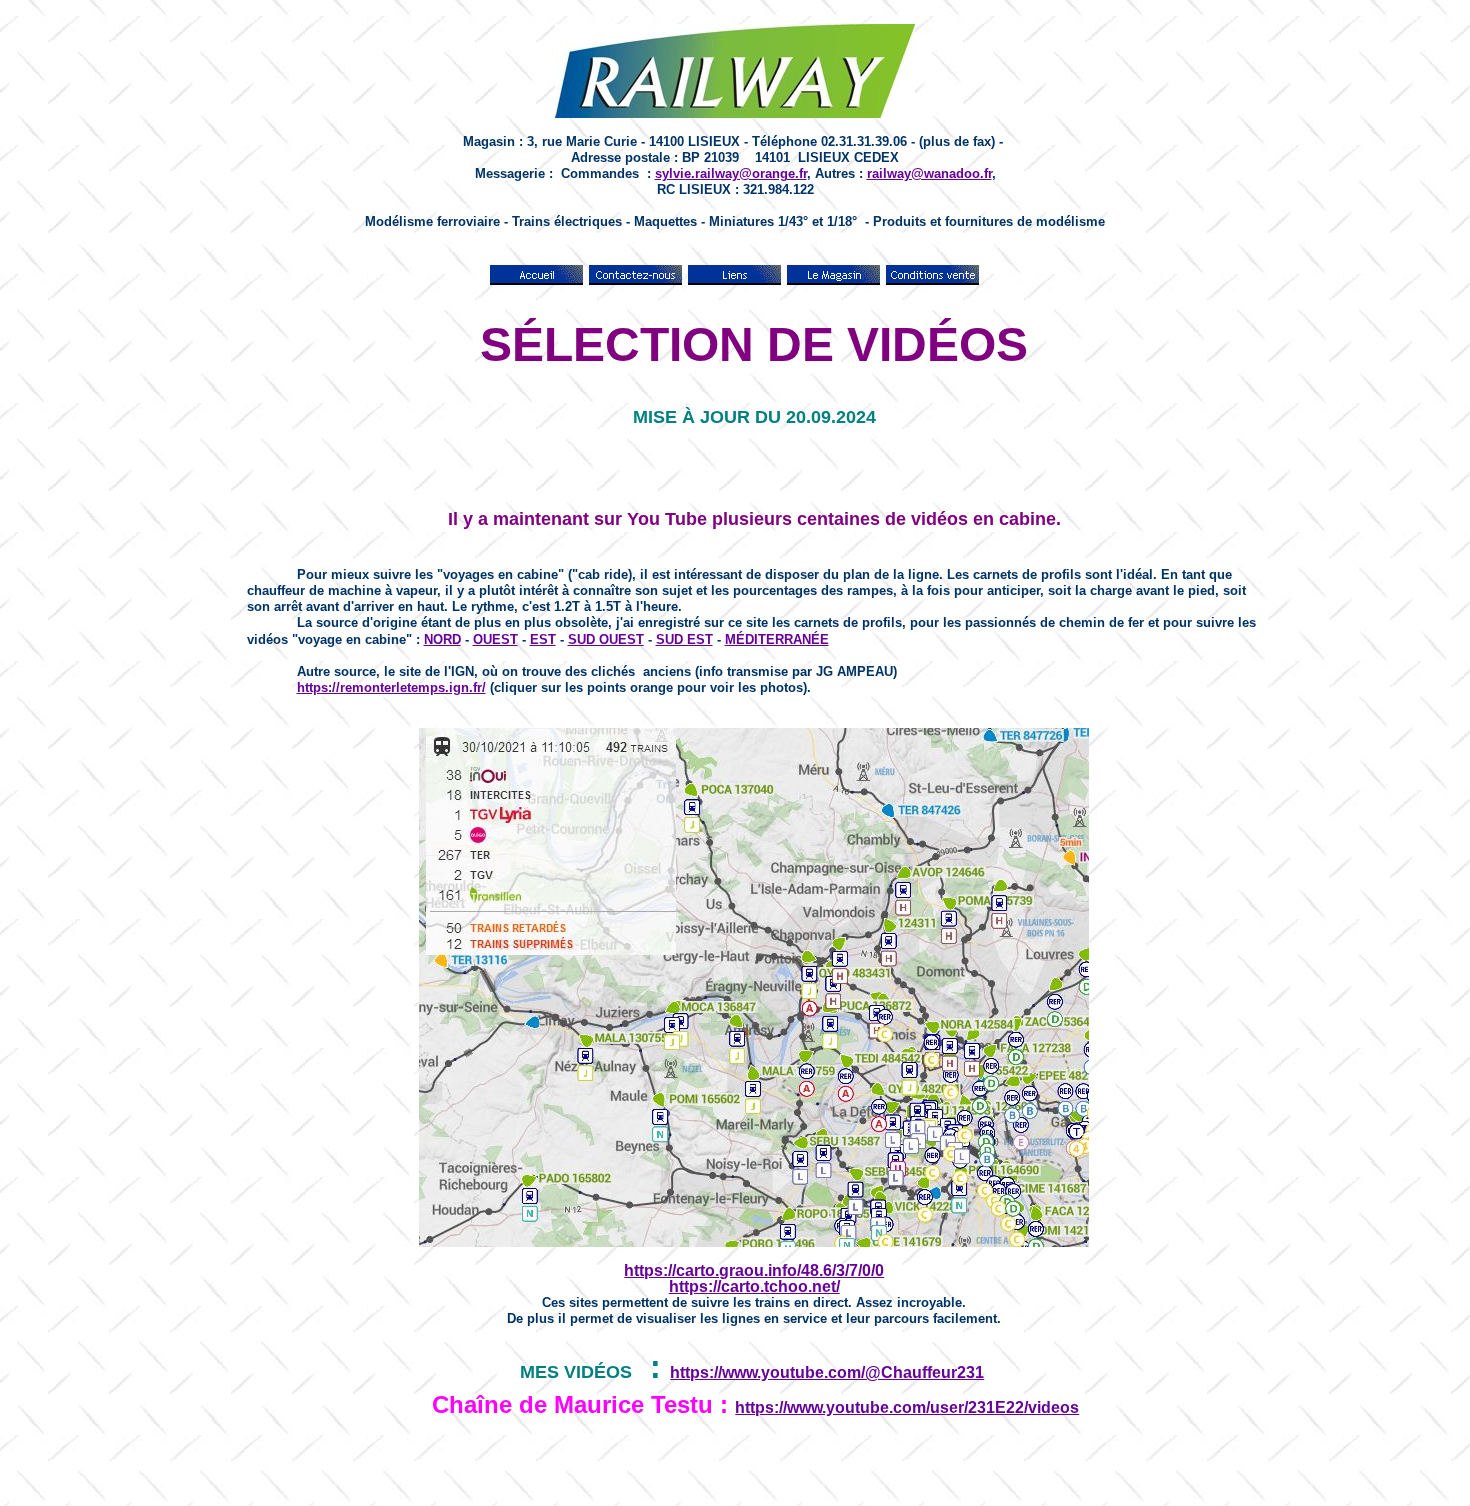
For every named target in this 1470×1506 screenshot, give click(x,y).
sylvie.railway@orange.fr (731, 173)
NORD (442, 639)
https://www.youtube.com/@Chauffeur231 (827, 1372)
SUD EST (684, 639)
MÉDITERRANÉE (777, 639)
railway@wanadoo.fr (929, 173)
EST (543, 639)
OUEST (495, 639)
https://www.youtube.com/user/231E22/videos (907, 1407)
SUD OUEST (606, 639)
